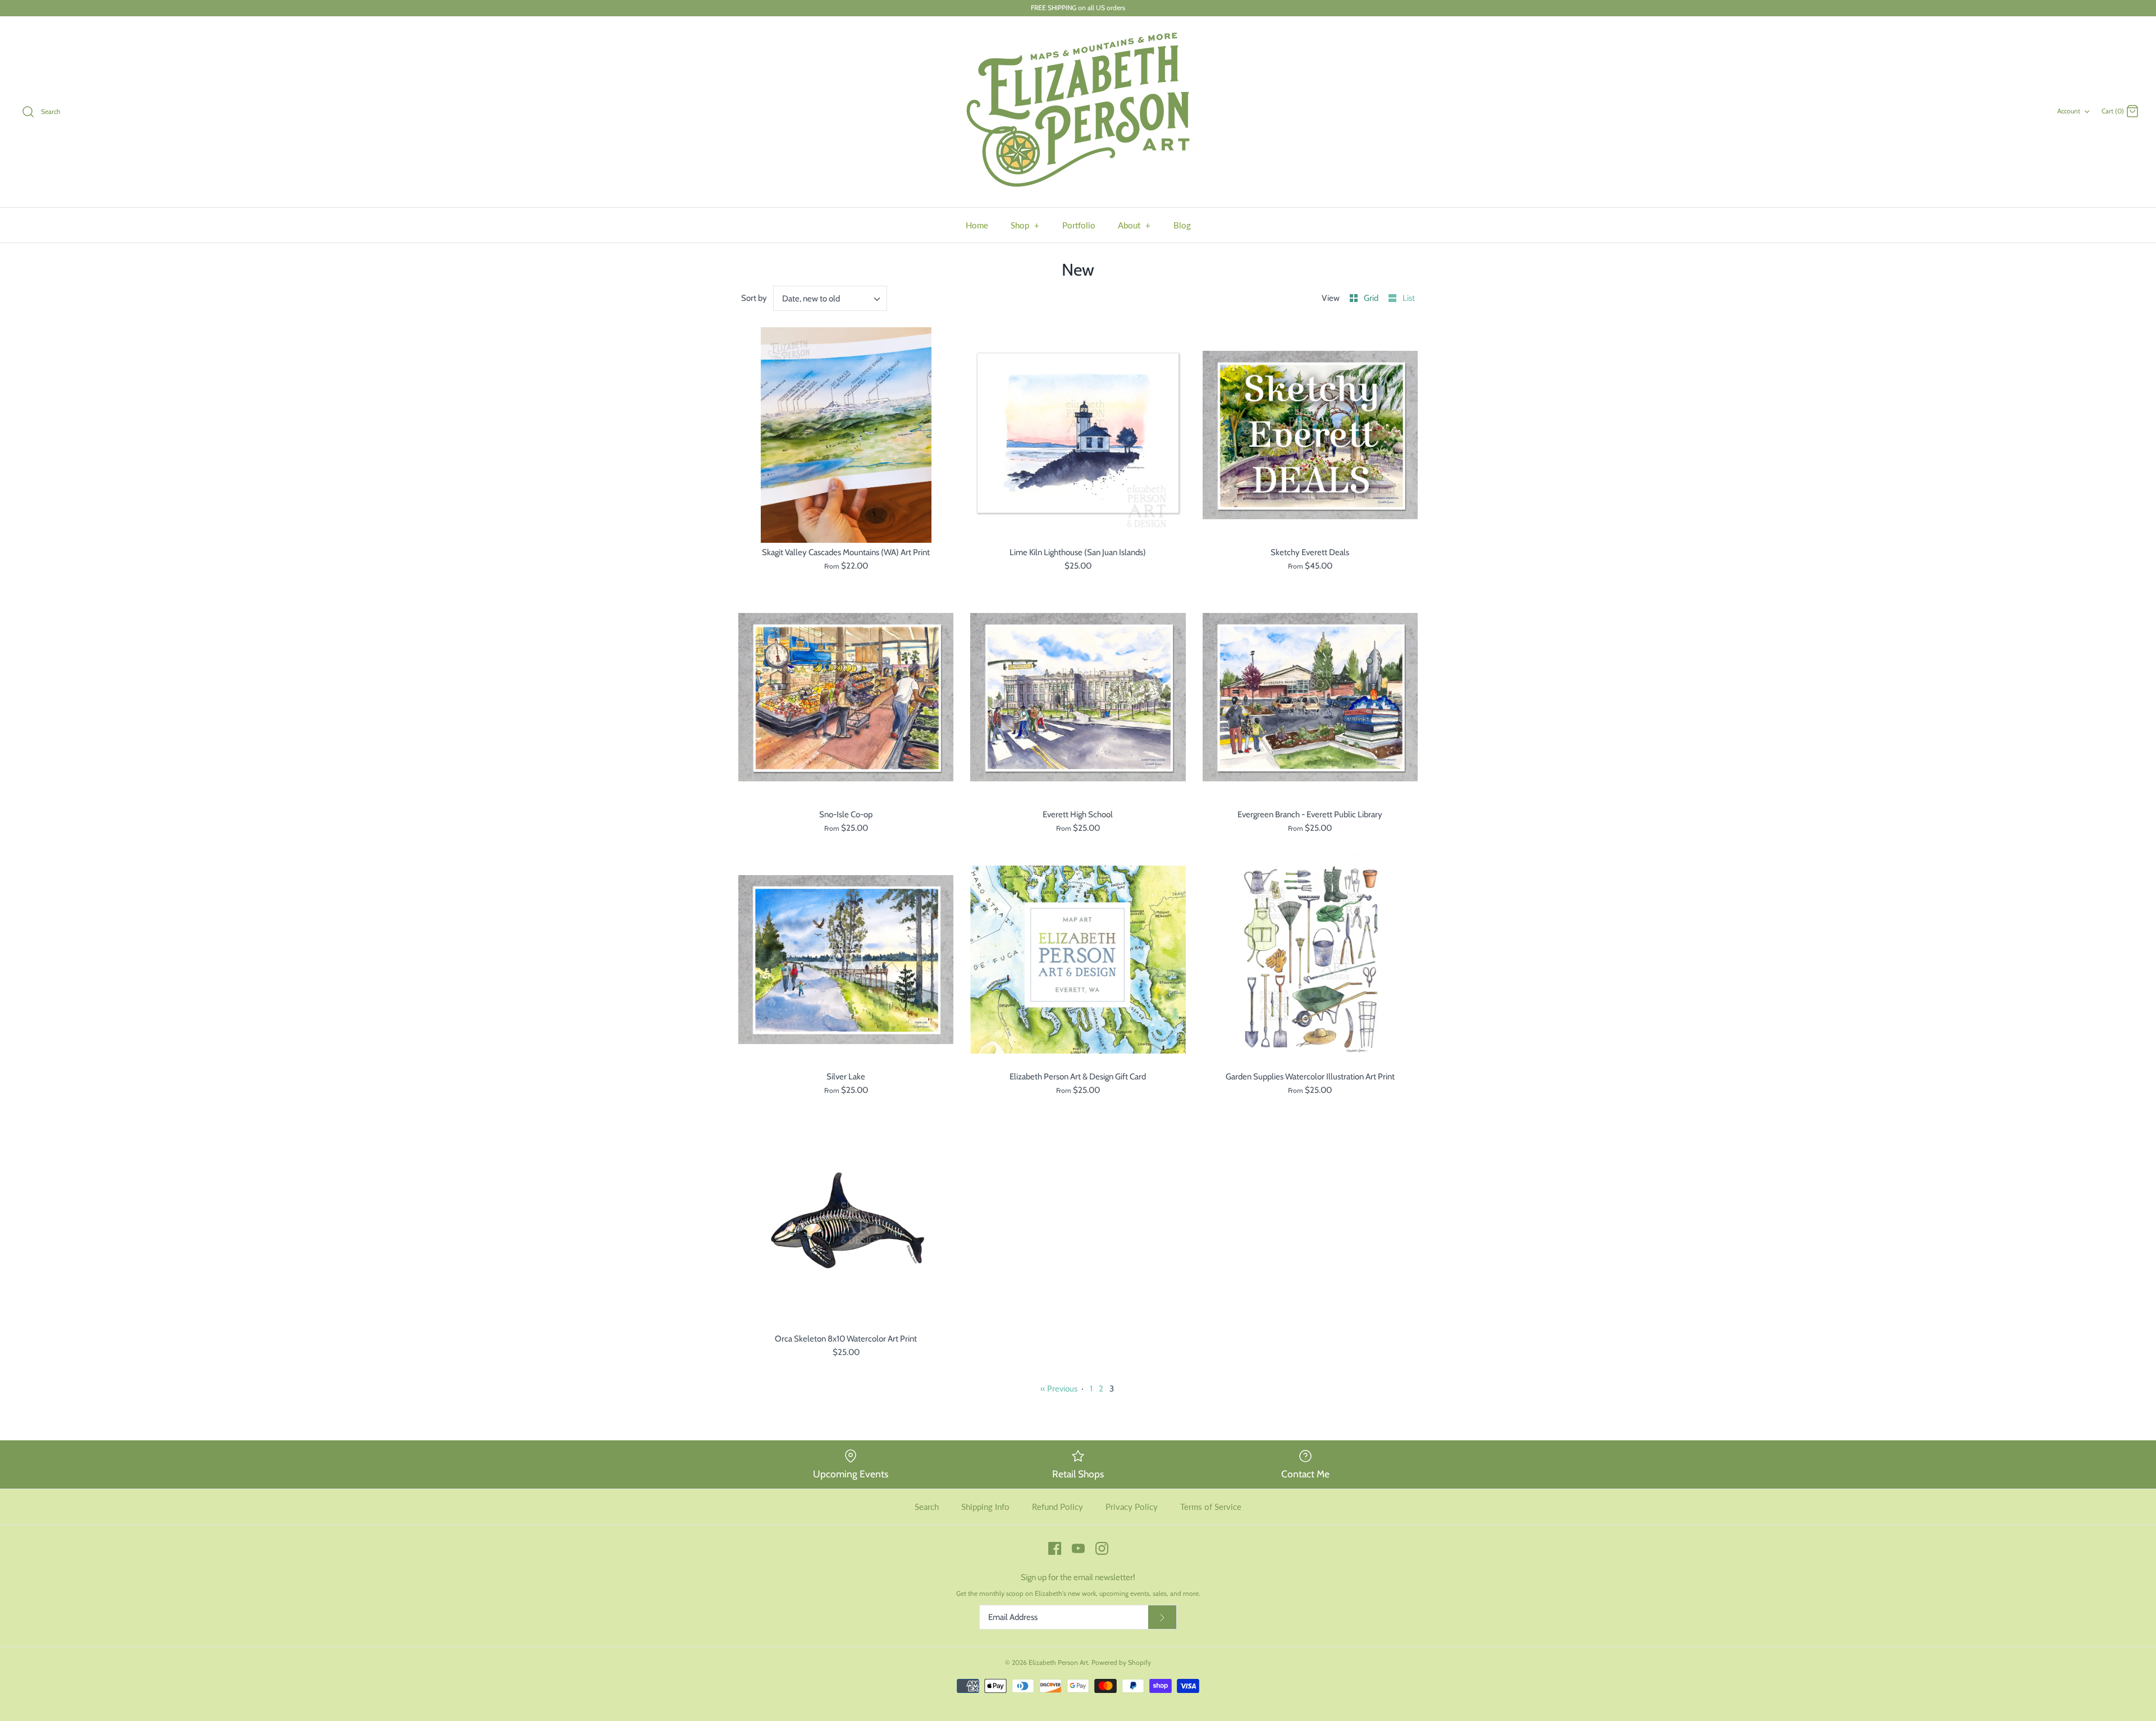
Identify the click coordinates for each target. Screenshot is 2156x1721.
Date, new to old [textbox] (811, 299)
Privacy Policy (1132, 1507)
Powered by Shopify (1121, 1662)
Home (977, 225)
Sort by (754, 298)
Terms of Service (1211, 1507)
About (1134, 225)
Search (927, 1507)
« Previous (1059, 1389)
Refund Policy (1058, 1507)
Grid (1372, 298)
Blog (1182, 225)
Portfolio (1079, 225)
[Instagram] (1102, 1548)
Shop (1025, 225)
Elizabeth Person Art (1058, 1662)
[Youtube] (1078, 1548)
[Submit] (1162, 1617)
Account (2069, 111)
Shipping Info (985, 1507)
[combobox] (830, 298)
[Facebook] (1055, 1548)
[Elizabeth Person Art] (1078, 112)
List (1409, 298)
